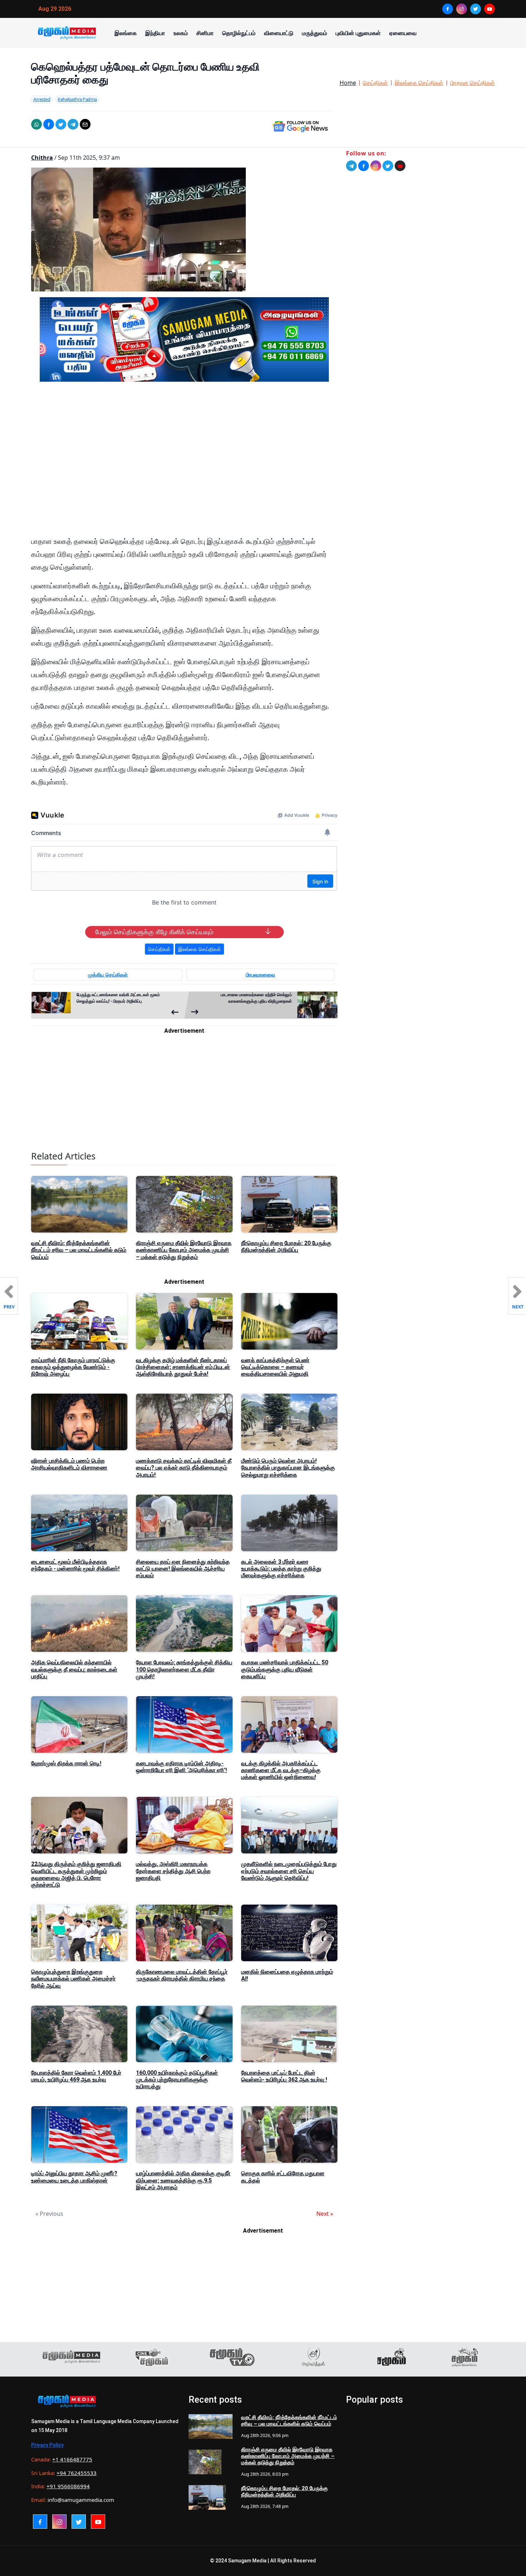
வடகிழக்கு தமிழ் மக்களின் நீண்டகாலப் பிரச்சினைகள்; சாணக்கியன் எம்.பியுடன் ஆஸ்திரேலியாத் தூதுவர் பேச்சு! (183, 1367)
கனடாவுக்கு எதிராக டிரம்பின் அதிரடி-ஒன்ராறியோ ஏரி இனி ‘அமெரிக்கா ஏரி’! (181, 1767)
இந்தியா (155, 33)
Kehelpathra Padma (77, 99)
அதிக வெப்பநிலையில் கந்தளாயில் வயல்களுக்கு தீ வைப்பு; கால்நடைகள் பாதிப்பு (74, 1669)
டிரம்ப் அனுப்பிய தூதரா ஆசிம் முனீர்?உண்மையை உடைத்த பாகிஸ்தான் (74, 2177)
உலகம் (181, 33)
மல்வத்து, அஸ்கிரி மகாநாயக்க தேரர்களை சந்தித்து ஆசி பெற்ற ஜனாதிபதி (173, 1871)
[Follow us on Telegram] (351, 166)
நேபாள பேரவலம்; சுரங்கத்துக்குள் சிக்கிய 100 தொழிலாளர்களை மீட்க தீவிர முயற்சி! (184, 1669)
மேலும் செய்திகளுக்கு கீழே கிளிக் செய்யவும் (154, 932)
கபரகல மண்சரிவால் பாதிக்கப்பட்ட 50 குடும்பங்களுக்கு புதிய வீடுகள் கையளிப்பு (285, 1669)
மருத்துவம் (315, 33)
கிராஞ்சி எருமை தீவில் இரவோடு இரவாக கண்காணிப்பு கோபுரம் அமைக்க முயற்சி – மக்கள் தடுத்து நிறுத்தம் (184, 1250)
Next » (325, 2214)
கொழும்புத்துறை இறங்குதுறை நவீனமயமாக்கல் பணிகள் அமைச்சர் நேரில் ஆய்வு (73, 1979)
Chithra (42, 158)
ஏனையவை (403, 33)
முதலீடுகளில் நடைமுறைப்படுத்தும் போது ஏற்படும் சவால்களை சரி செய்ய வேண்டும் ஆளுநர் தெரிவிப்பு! (289, 1871)
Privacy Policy (47, 2445)
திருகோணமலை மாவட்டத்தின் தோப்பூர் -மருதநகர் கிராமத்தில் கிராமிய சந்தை (182, 1975)
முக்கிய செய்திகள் (108, 975)
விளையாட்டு (279, 33)
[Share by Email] (85, 124)
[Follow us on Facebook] (364, 166)
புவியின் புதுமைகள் (358, 33)
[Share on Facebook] (49, 124)
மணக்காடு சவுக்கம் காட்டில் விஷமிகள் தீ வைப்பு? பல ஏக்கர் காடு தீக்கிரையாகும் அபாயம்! (184, 1468)
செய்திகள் (375, 83)
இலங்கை (126, 33)
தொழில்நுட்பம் (239, 33)
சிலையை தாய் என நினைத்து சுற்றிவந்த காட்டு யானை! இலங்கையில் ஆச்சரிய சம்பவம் (183, 1569)
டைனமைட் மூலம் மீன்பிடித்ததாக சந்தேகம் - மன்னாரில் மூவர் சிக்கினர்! (75, 1565)
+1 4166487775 (72, 2459)
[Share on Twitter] (61, 124)
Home (348, 83)
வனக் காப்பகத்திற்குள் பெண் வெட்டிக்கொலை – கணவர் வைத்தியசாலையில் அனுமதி (275, 1367)
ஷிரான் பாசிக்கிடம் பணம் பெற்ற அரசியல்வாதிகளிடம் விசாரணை (69, 1464)
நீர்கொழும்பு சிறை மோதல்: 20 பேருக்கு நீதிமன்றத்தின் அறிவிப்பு (286, 1246)
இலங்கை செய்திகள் (419, 83)
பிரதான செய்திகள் (473, 83)
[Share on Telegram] (73, 124)
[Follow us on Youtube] (400, 166)
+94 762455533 (77, 2473)
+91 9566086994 (68, 2486)
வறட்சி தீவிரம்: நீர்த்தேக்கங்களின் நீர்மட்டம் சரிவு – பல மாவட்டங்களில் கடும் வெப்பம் (79, 1250)
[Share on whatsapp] (36, 124)
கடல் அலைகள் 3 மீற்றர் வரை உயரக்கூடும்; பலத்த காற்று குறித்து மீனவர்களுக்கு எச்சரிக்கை (281, 1569)
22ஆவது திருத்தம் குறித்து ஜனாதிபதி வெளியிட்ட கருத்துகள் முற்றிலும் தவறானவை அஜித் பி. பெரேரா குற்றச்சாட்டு (76, 1874)
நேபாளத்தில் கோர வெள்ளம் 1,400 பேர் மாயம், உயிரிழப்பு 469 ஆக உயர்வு (76, 2076)
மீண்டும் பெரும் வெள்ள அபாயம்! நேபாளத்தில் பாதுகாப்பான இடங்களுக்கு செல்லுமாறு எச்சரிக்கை (288, 1468)
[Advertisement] (184, 455)
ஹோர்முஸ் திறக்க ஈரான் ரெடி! (66, 1763)
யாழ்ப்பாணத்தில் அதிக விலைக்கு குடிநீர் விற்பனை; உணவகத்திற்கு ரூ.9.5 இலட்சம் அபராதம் (183, 2180)
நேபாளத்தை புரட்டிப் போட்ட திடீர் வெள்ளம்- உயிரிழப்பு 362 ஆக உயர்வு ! (284, 2076)
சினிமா (205, 33)
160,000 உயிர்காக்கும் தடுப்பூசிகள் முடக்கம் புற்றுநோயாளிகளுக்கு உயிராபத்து (177, 2080)
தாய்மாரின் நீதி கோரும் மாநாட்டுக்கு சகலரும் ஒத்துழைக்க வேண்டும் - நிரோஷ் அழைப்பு (73, 1367)
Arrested (42, 99)
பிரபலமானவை (260, 975)
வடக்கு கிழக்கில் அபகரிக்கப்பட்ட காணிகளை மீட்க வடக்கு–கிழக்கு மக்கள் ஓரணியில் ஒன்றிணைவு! (281, 1770)
